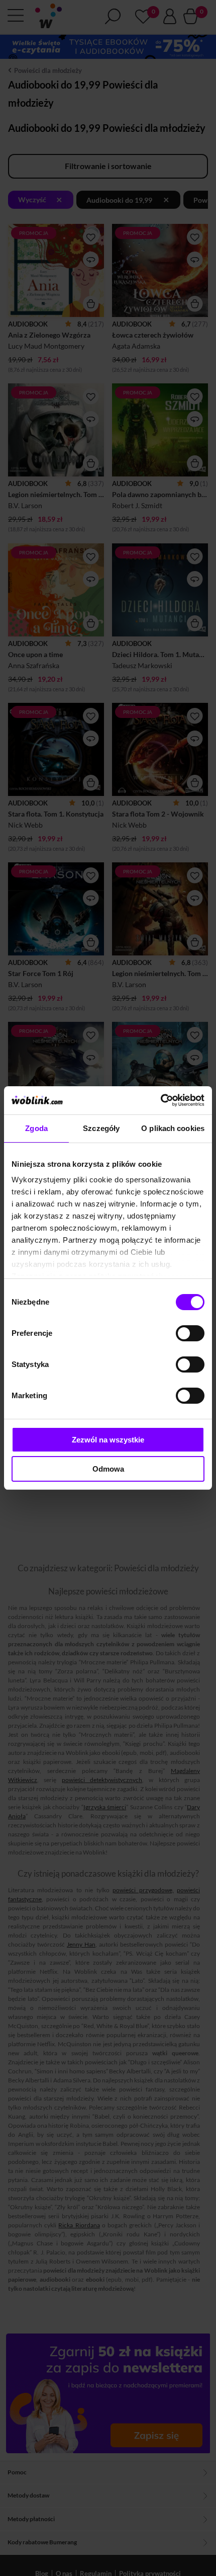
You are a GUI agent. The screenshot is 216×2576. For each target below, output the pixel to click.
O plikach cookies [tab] (173, 1128)
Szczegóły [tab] (101, 1128)
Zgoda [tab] (36, 1128)
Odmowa (108, 1469)
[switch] (190, 1333)
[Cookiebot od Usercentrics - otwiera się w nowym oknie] (160, 1100)
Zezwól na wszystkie (108, 1440)
